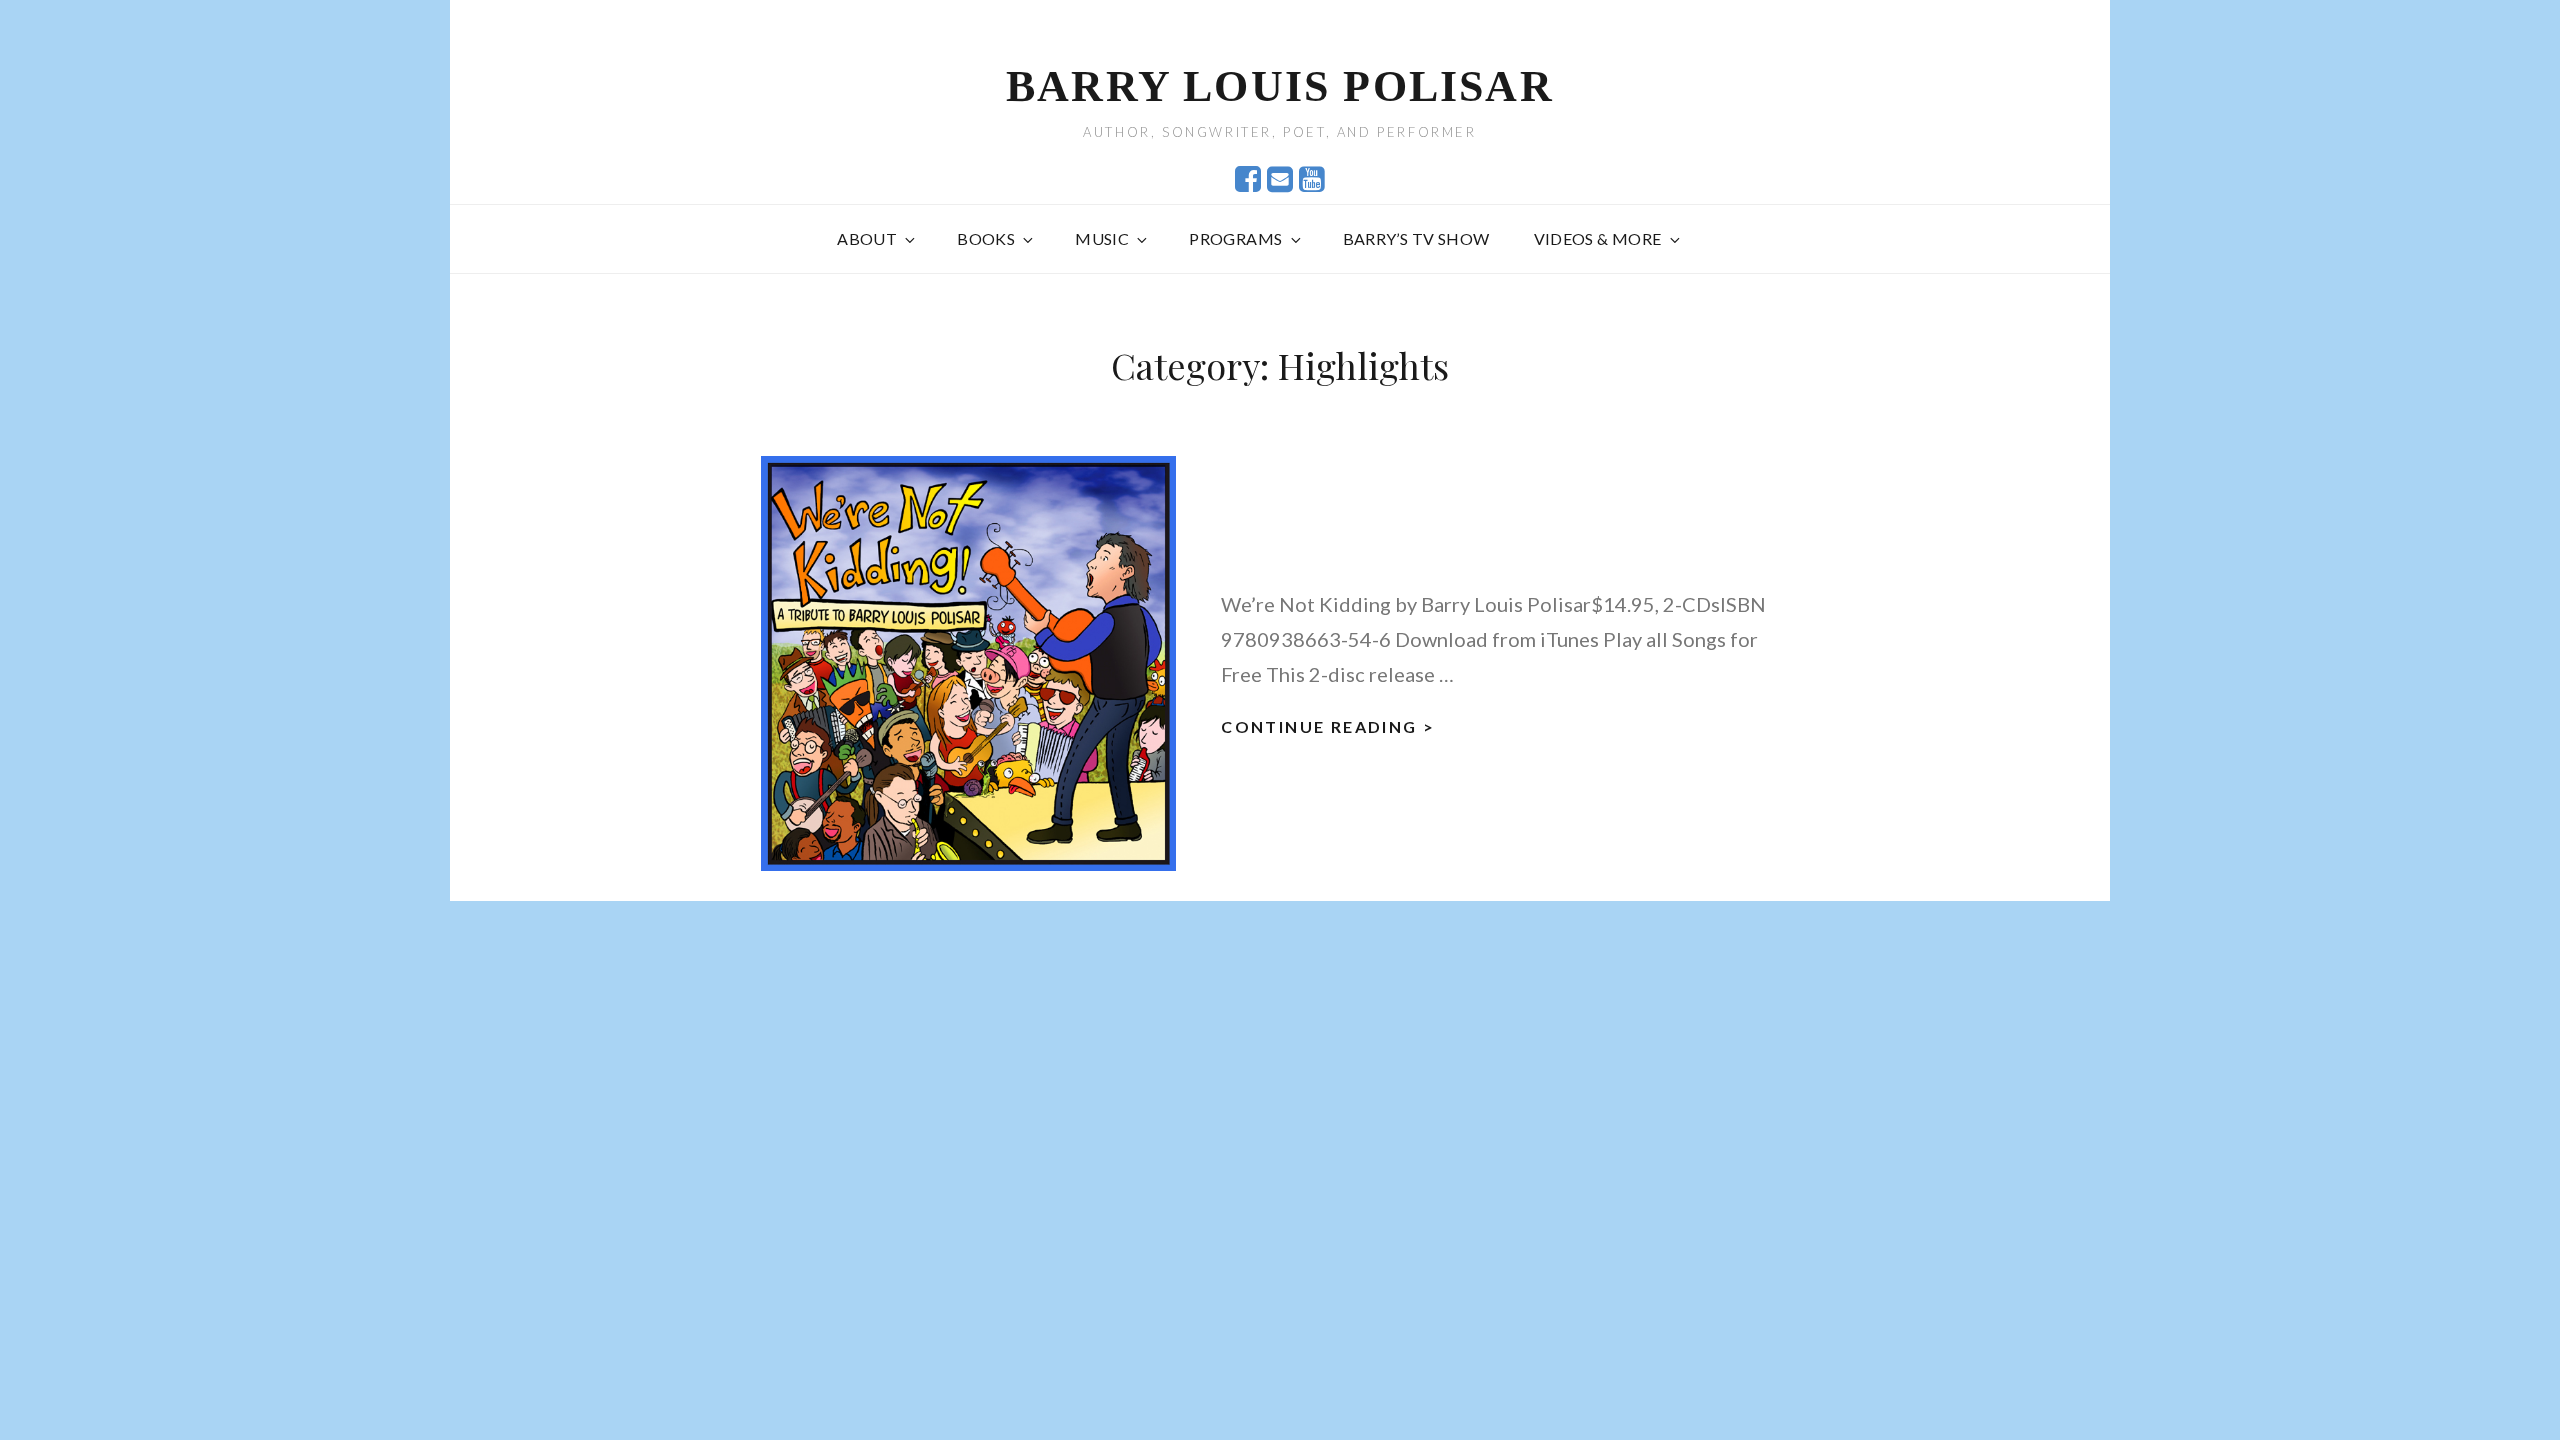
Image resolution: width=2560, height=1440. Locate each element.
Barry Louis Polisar (1280, 86)
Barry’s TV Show (1416, 238)
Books (986, 238)
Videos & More (1598, 238)
